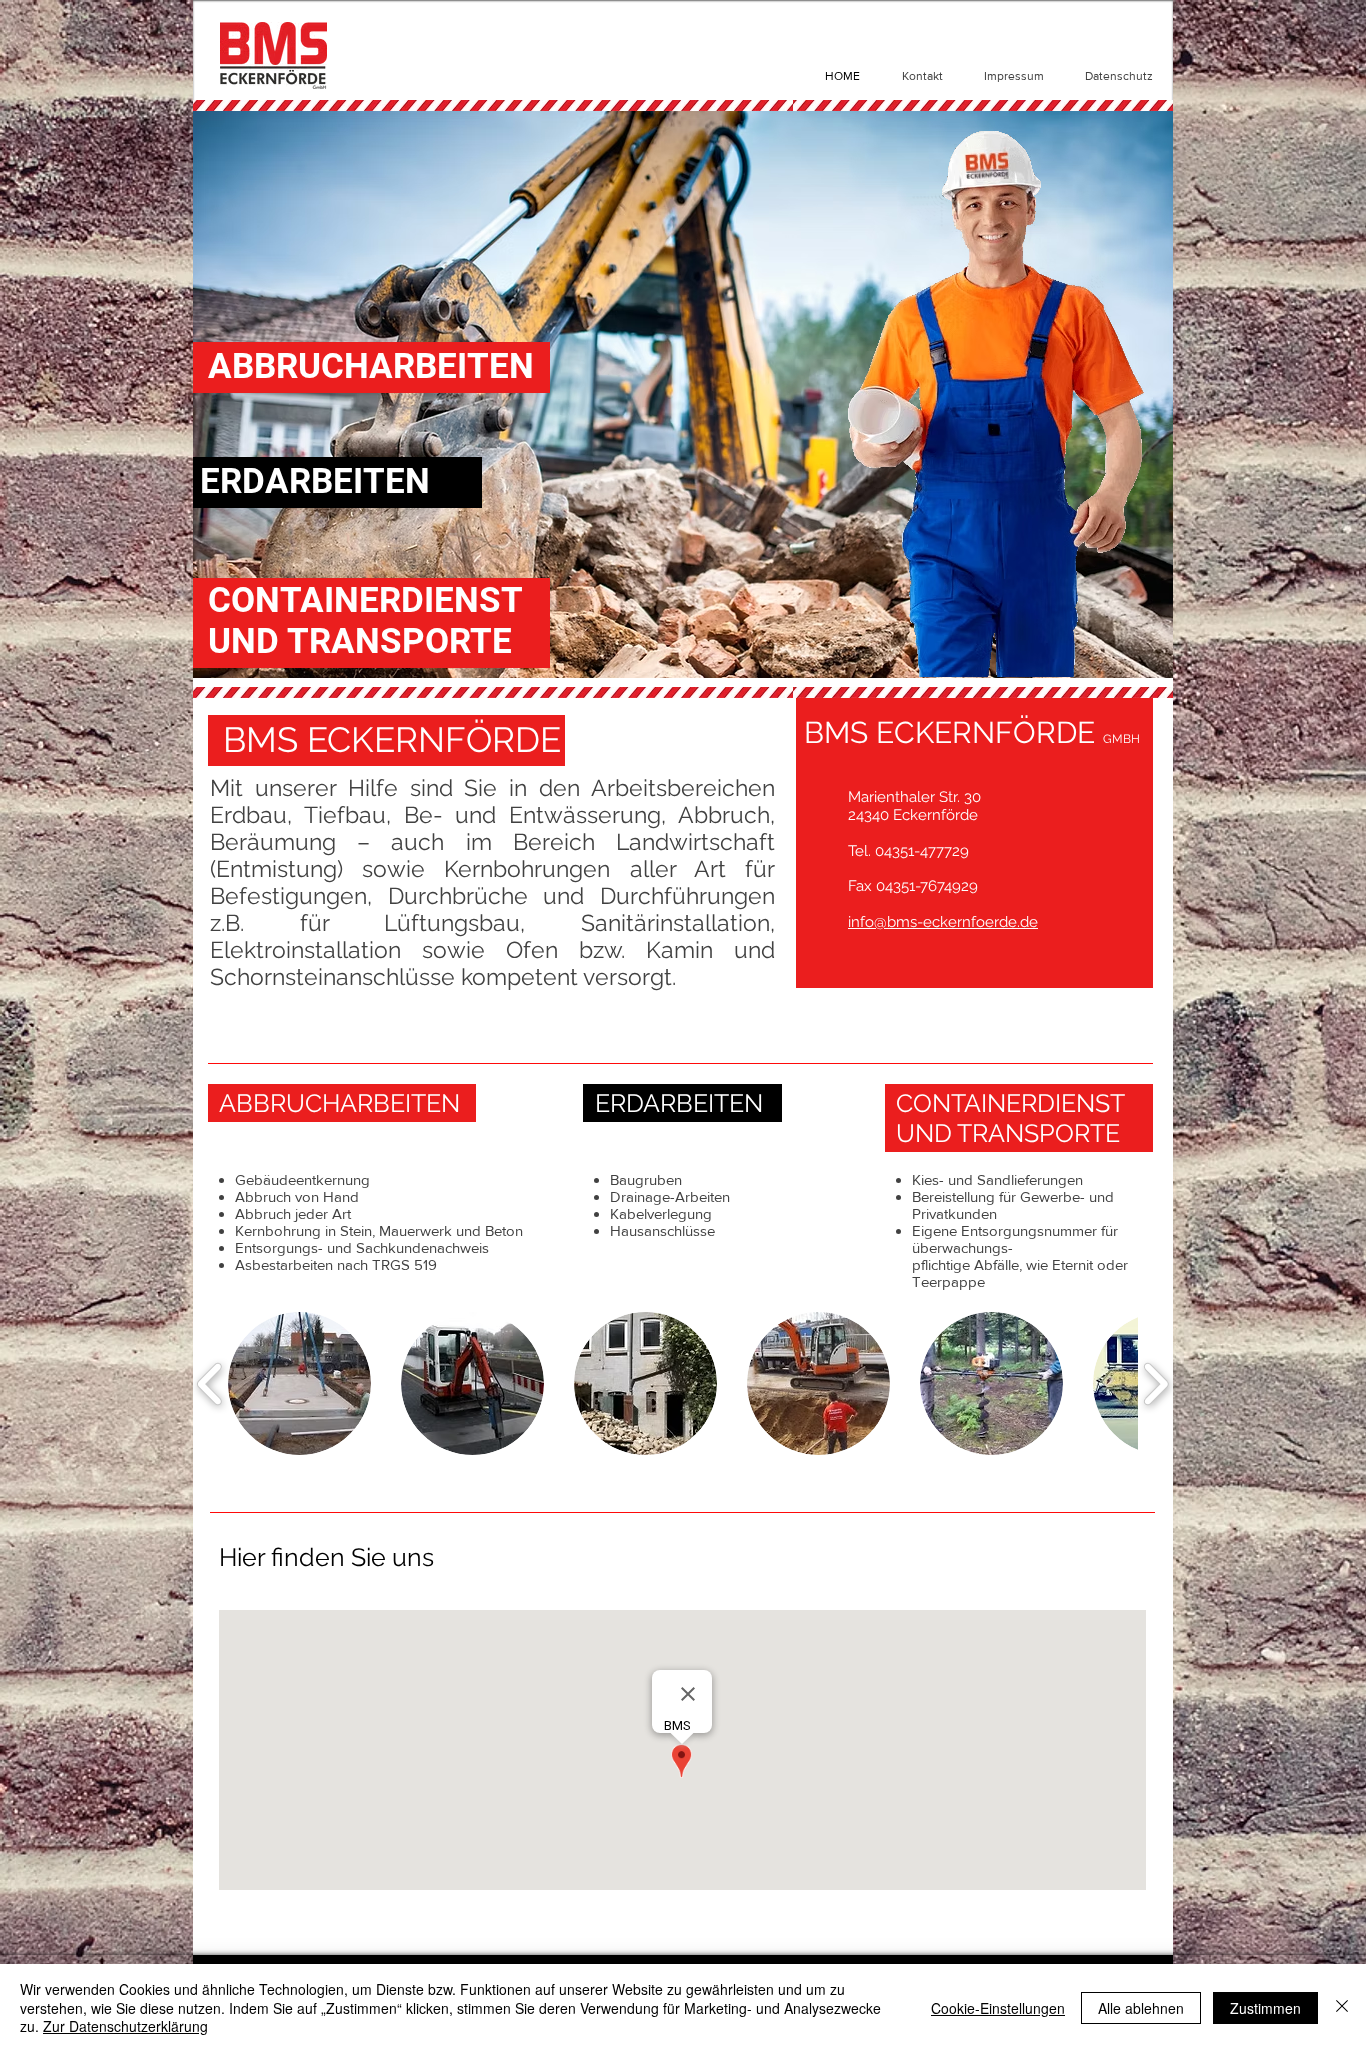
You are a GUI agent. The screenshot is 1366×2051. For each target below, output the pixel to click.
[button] (299, 1383)
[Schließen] (1342, 2007)
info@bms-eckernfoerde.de (943, 922)
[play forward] (1155, 1384)
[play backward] (210, 1384)
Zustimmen (1265, 2008)
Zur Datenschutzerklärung (125, 2026)
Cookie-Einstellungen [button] (998, 2008)
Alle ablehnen (1141, 2008)
